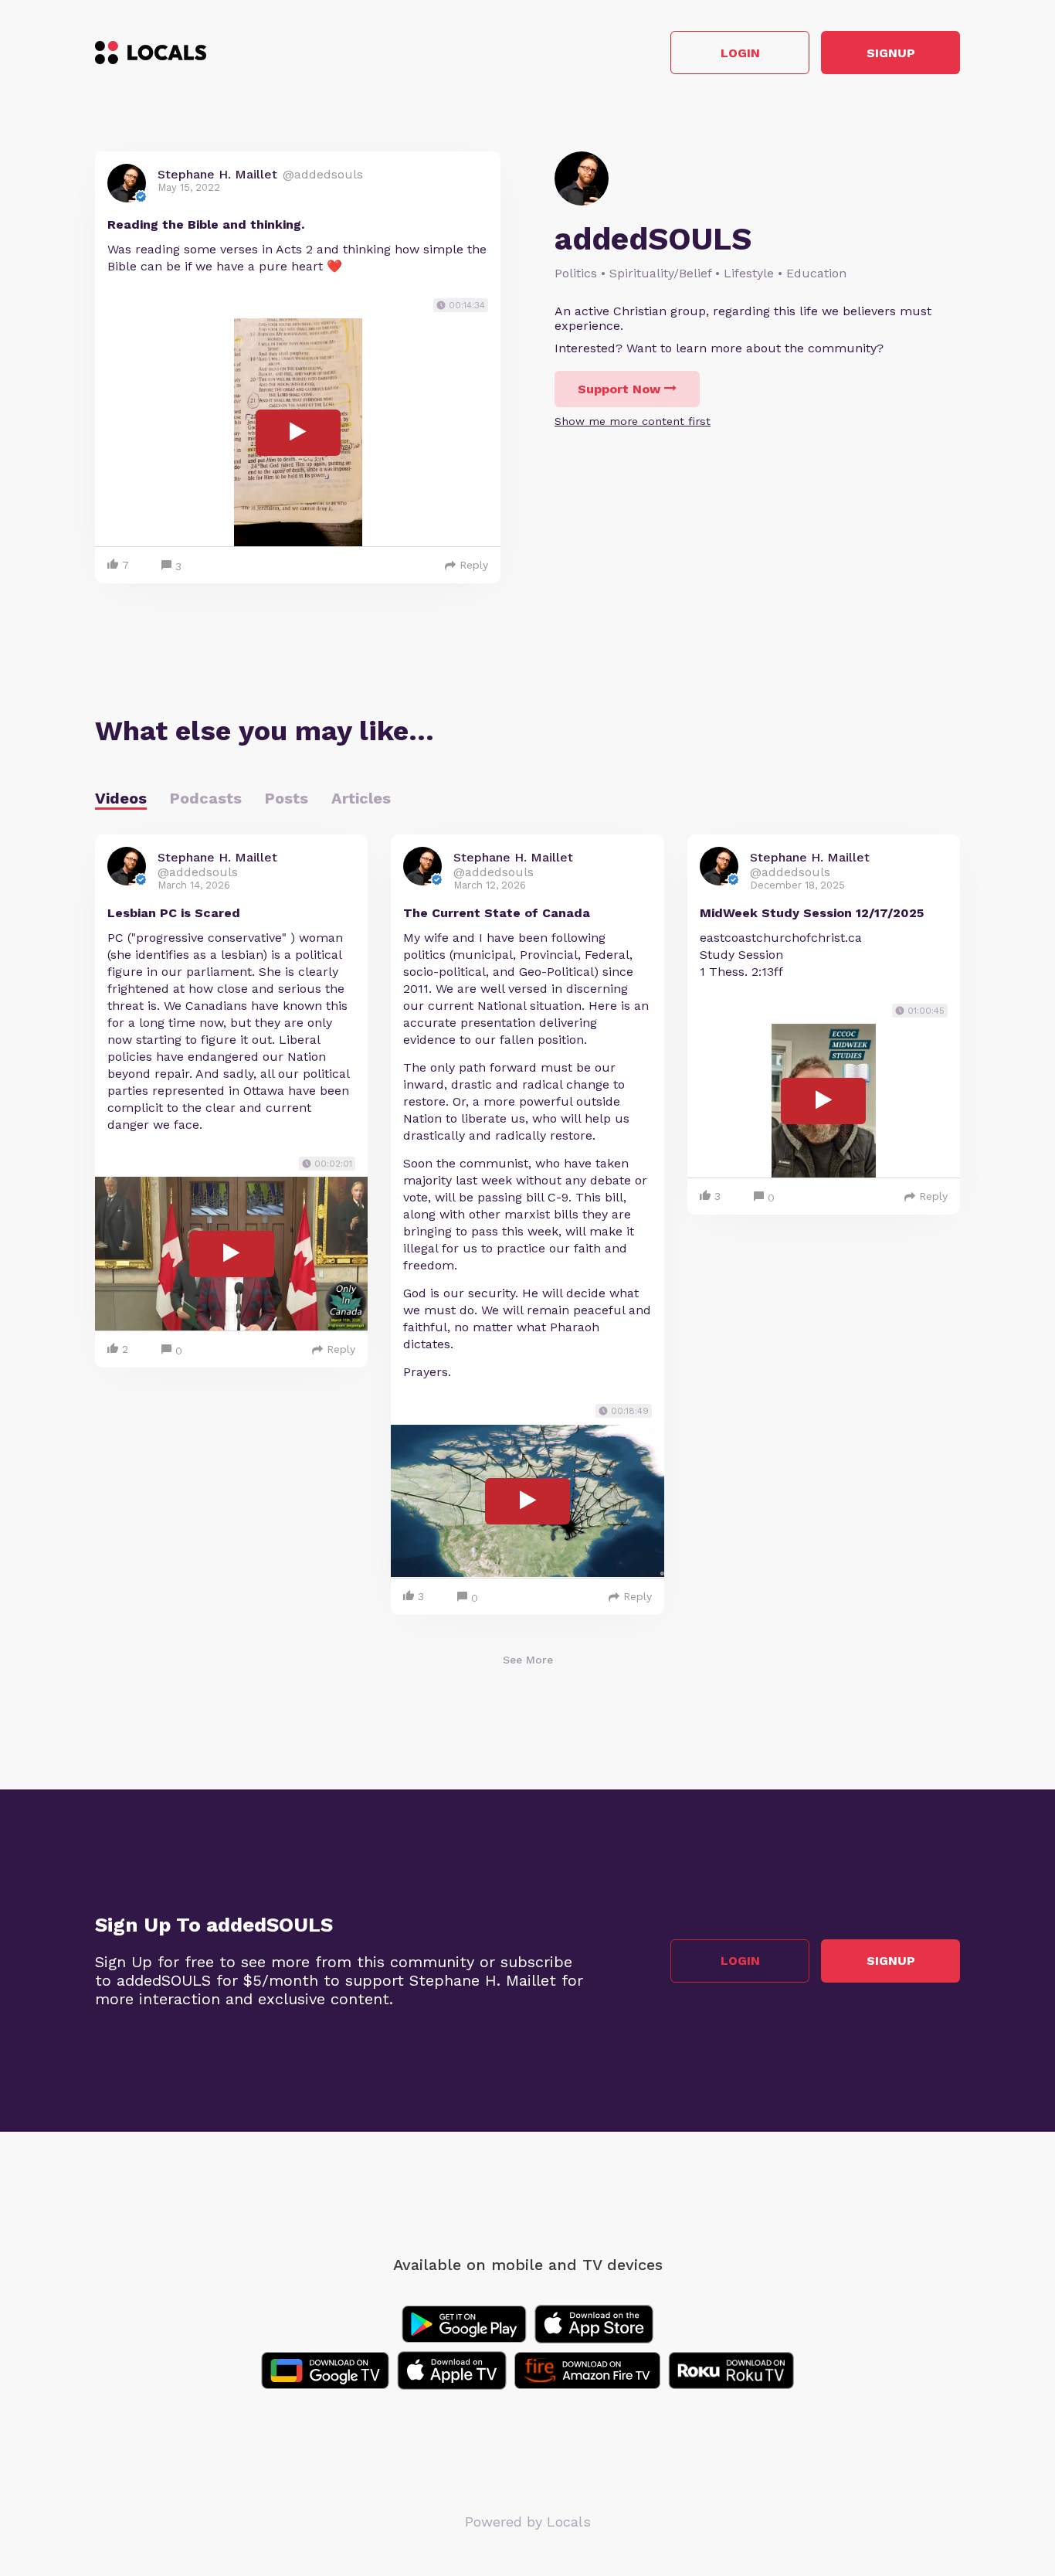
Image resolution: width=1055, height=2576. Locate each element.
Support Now (619, 389)
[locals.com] (151, 53)
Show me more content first (633, 421)
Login (740, 53)
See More (528, 1660)
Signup (891, 53)
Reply (474, 565)
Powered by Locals (528, 2522)
